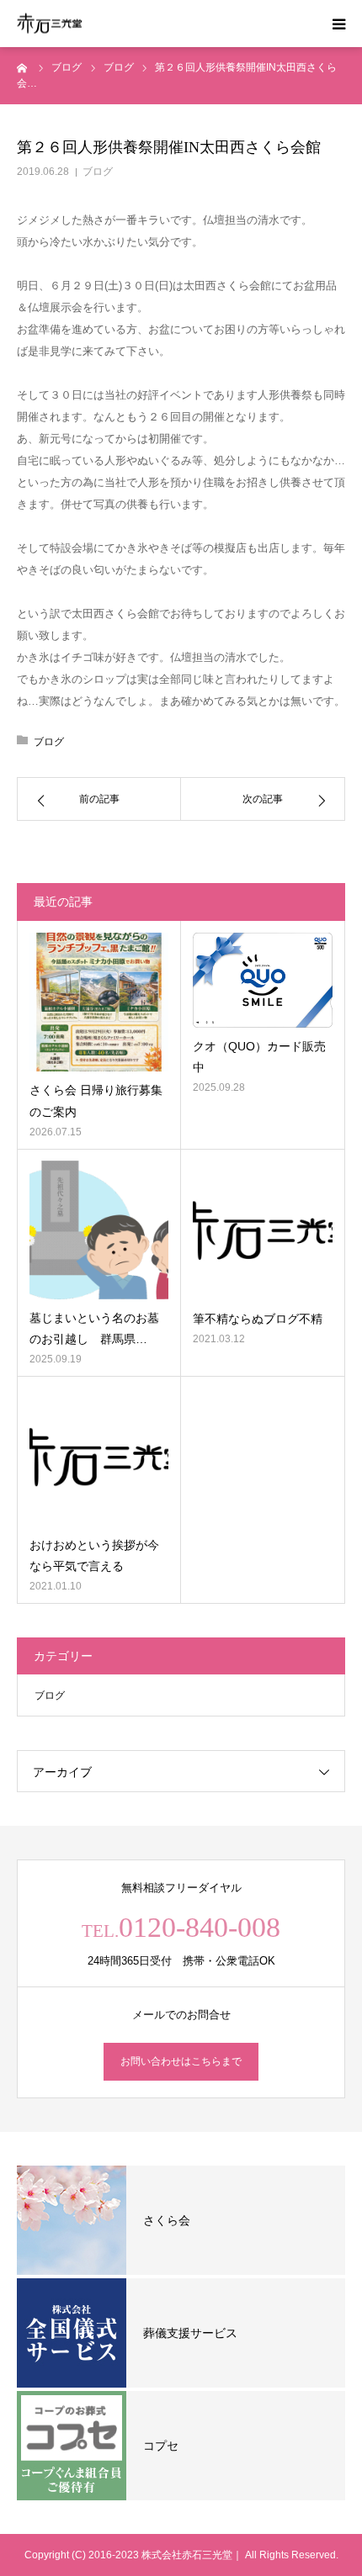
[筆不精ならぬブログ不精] (263, 1230)
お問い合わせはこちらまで (181, 2061)
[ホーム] (23, 67)
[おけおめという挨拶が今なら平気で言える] (99, 1457)
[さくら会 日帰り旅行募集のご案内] (99, 1002)
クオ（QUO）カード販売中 (259, 1057)
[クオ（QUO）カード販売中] (263, 980)
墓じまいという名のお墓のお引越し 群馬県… (94, 1328)
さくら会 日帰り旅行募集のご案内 (96, 1100)
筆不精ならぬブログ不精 (258, 1319)
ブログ (98, 172)
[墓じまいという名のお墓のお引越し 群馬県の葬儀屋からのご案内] (99, 1230)
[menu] (338, 24)
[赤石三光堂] (50, 24)
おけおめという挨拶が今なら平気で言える (94, 1555)
